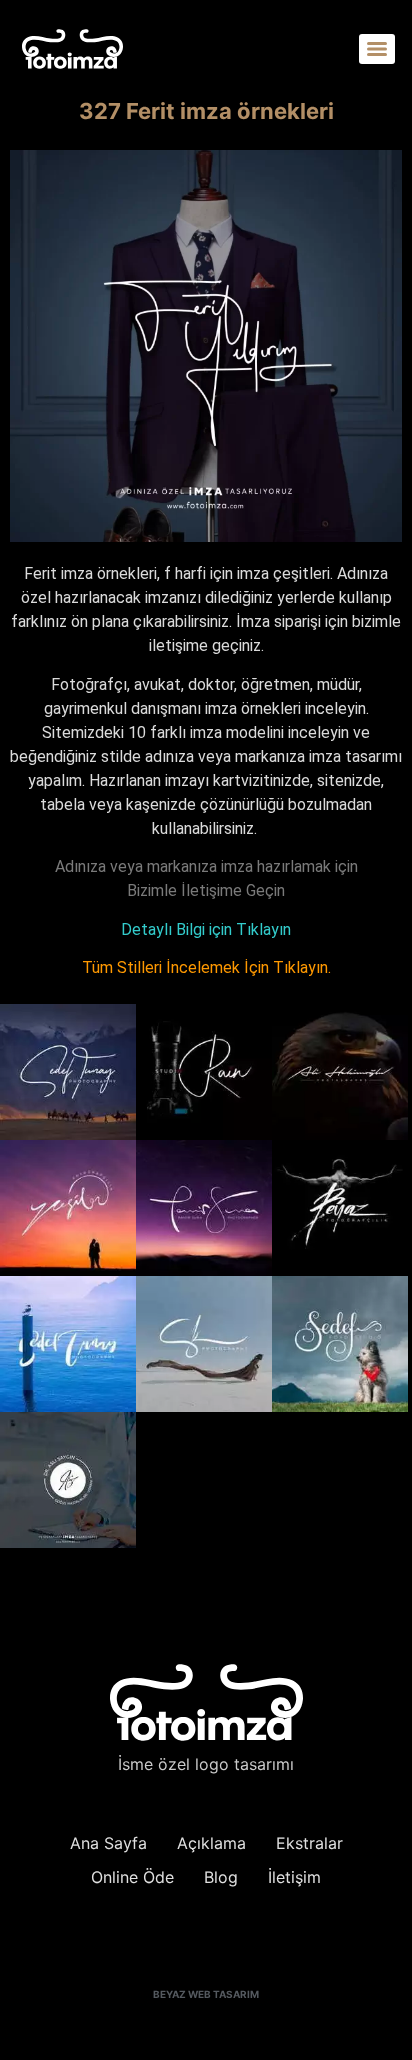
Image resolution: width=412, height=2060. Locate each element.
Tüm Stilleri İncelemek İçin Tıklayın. (206, 967)
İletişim (294, 1877)
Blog (221, 1877)
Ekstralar (309, 1843)
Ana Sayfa (108, 1843)
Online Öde (132, 1877)
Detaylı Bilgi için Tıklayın (206, 929)
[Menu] (377, 49)
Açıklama (211, 1843)
